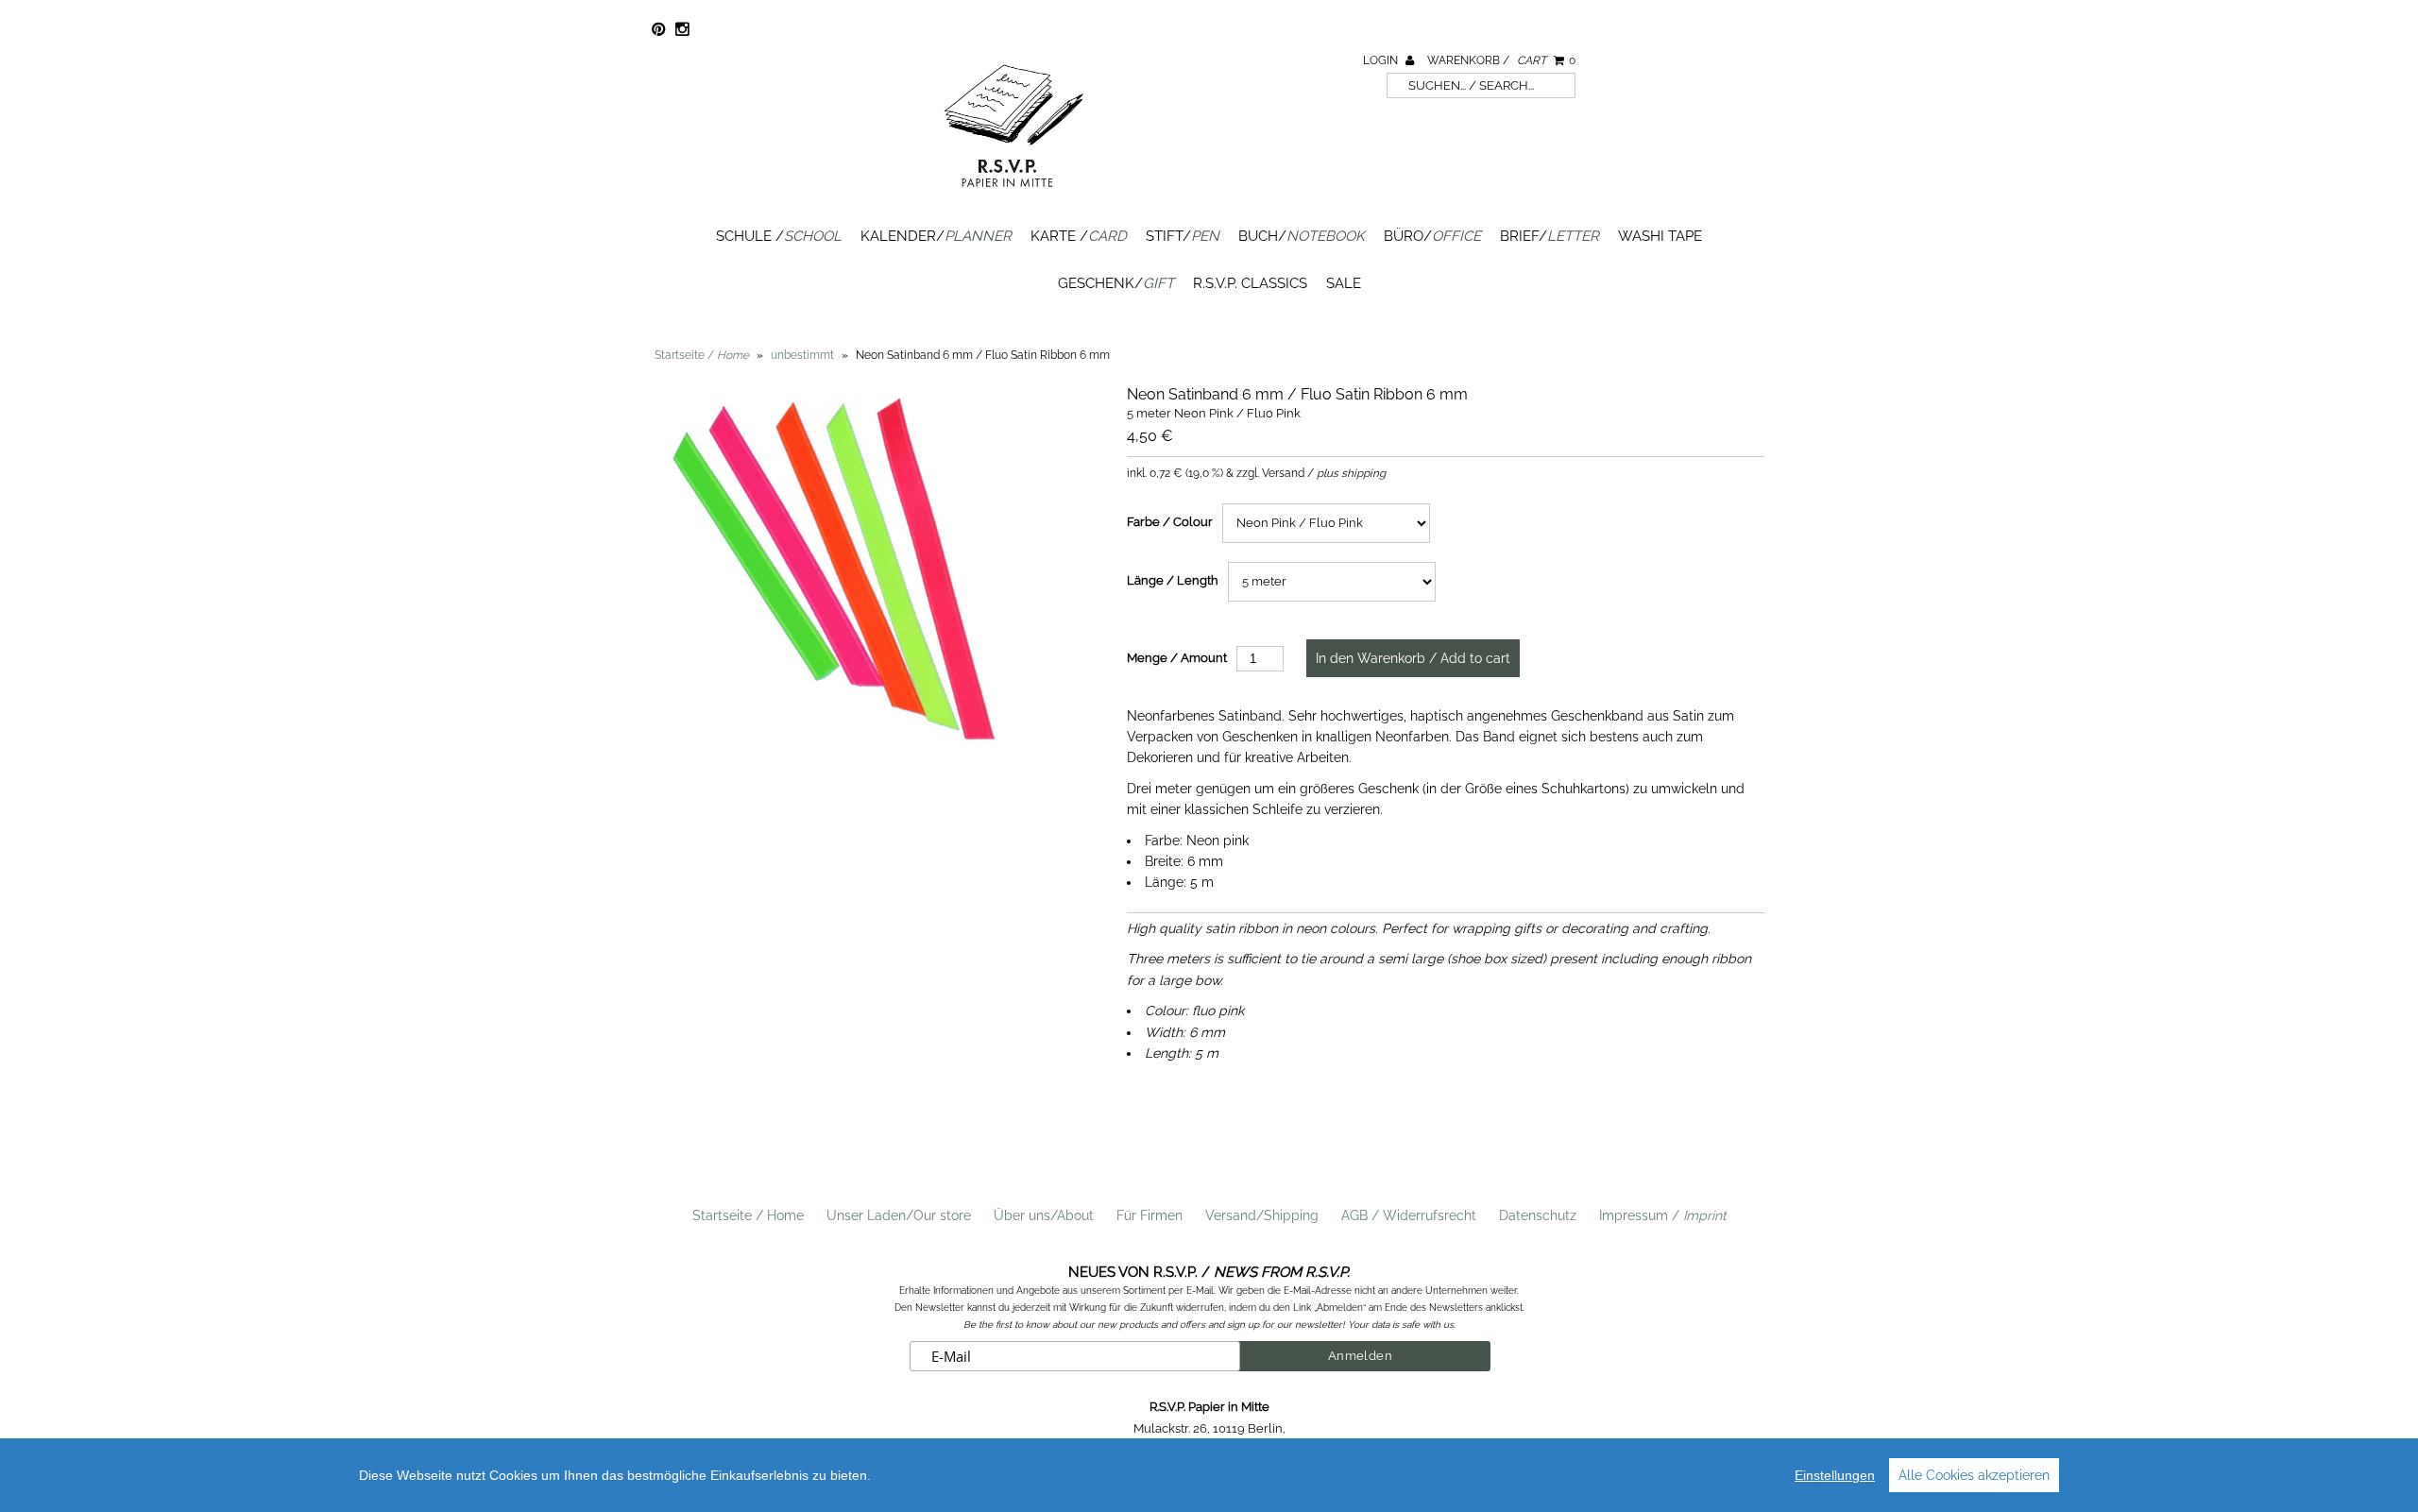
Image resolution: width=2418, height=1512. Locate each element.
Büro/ (1432, 236)
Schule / (779, 236)
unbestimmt (802, 355)
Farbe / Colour (1170, 522)
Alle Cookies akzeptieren (1974, 1475)
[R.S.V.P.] (1013, 195)
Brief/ (1550, 236)
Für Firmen (1149, 1215)
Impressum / (1663, 1215)
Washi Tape (1660, 236)
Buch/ (1302, 236)
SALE (1344, 283)
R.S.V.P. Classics (1250, 283)
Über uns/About (1044, 1215)
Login (1382, 60)
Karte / (1079, 236)
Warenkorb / (1501, 60)
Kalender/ (936, 236)
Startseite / (702, 355)
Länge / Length (1173, 580)
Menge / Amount (1177, 658)
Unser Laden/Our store (899, 1215)
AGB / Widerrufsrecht (1409, 1215)
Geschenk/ (1116, 283)
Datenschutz (1538, 1215)
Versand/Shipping (1262, 1215)
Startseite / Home (748, 1215)
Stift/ (1183, 236)
